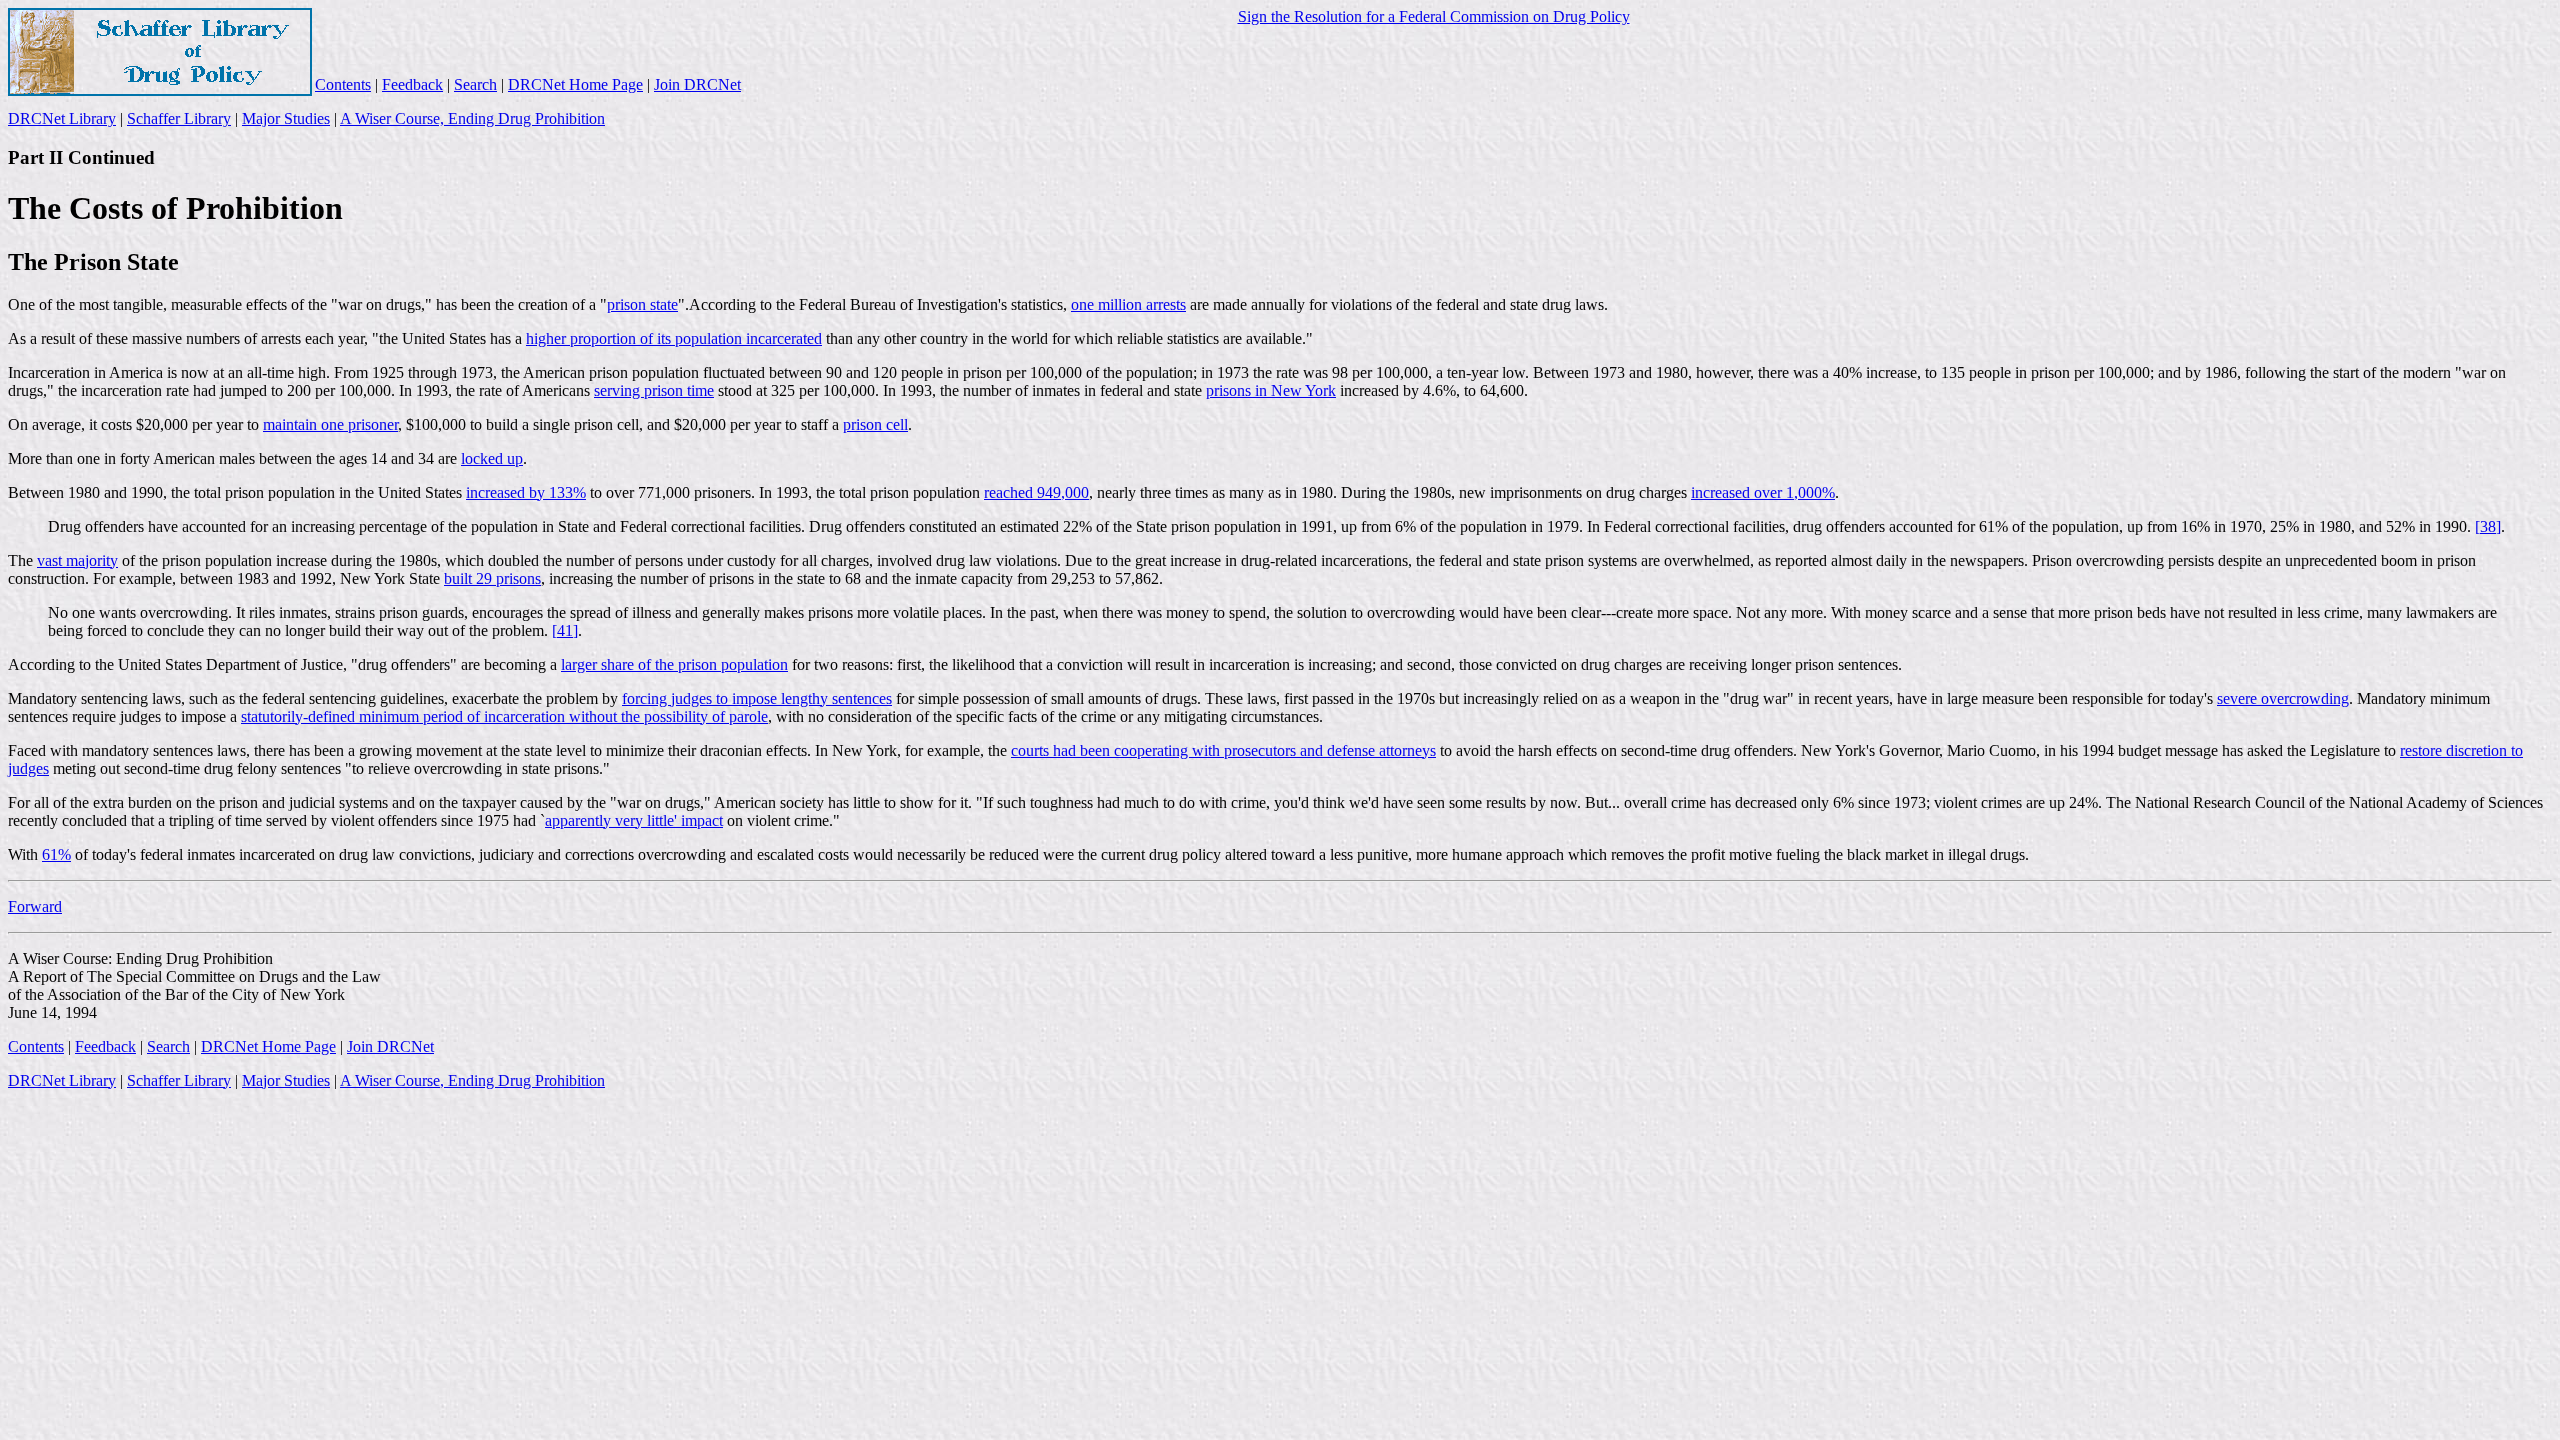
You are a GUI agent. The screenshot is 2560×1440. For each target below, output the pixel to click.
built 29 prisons (492, 578)
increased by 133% (526, 492)
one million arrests (1128, 304)
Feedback (412, 84)
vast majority (77, 560)
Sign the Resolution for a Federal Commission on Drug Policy (1434, 16)
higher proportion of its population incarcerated (674, 338)
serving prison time (654, 390)
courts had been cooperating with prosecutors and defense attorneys (1223, 750)
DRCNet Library (62, 118)
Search (475, 84)
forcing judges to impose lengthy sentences (757, 698)
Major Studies (286, 118)
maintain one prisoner (330, 424)
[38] (2488, 526)
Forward (35, 906)
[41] (565, 630)
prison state (642, 304)
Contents (343, 84)
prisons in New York (1271, 390)
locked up (492, 458)
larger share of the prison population (674, 664)
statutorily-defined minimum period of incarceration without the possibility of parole (504, 716)
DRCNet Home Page (575, 84)
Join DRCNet (697, 84)
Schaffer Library (179, 118)
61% (56, 854)
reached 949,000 (1036, 492)
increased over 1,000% (1763, 492)
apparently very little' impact (634, 820)
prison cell (875, 424)
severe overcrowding (2283, 698)
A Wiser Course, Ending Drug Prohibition (472, 118)
